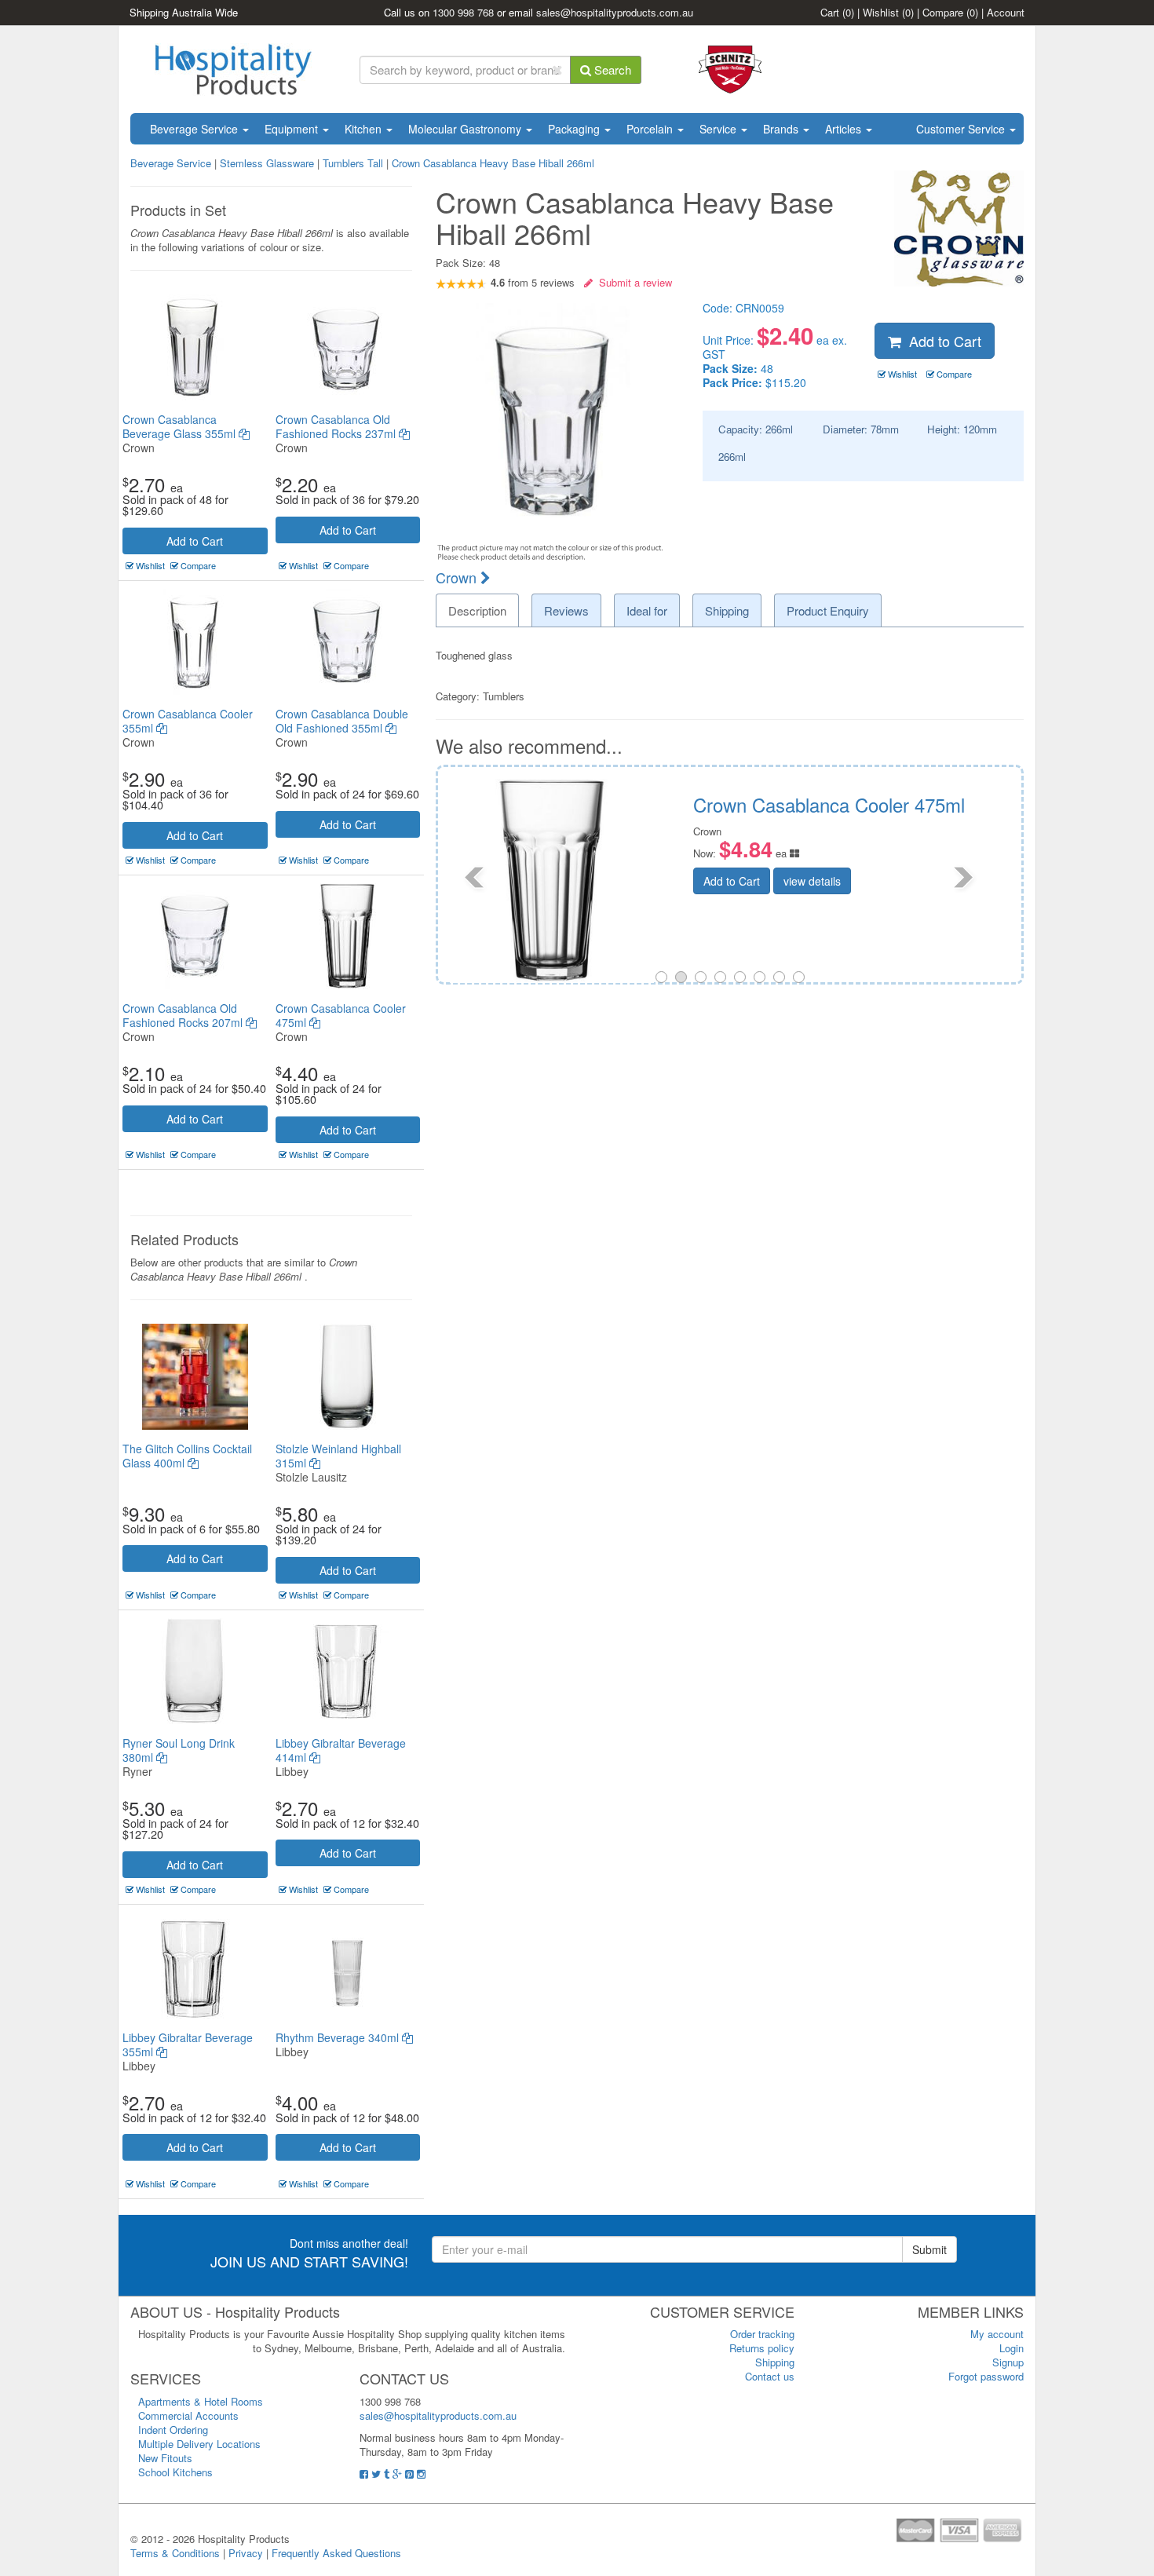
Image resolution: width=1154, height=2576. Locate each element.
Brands (782, 129)
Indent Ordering (173, 2430)
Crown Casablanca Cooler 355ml (188, 721)
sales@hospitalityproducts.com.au (615, 12)
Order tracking (762, 2334)
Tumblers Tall (353, 163)
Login (1012, 2348)
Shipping (775, 2362)
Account (1006, 12)
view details (878, 881)
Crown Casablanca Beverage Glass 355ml (181, 426)
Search (611, 69)
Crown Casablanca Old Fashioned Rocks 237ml (337, 426)
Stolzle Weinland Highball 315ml (338, 1456)
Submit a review (632, 282)
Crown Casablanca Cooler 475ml (341, 1015)
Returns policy (762, 2348)
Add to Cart (195, 541)
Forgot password (986, 2376)
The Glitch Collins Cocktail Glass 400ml (187, 1456)
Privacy (246, 2553)
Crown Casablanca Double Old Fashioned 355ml (342, 721)
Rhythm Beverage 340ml (339, 2037)
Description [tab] (477, 610)
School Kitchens (175, 2472)
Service (719, 129)
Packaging (575, 129)
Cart (837, 12)
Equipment (293, 129)
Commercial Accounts (188, 2415)
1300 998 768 (463, 12)
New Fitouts (165, 2458)
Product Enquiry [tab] (828, 610)
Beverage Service (195, 129)
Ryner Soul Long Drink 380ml (179, 1750)
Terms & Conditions (175, 2553)
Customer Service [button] (962, 129)
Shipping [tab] (727, 610)
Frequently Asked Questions (336, 2553)
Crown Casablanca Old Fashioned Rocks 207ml (184, 1015)
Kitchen (365, 129)
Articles (845, 129)
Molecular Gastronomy (466, 129)
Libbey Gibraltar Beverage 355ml (188, 2044)
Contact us (770, 2376)
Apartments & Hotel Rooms (201, 2401)
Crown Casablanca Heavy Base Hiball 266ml (493, 163)
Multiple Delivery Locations (199, 2444)
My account (997, 2334)
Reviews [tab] (566, 610)
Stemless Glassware (267, 163)
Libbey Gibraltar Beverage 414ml (341, 1750)
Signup (1008, 2362)
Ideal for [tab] (647, 610)
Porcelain (651, 129)
